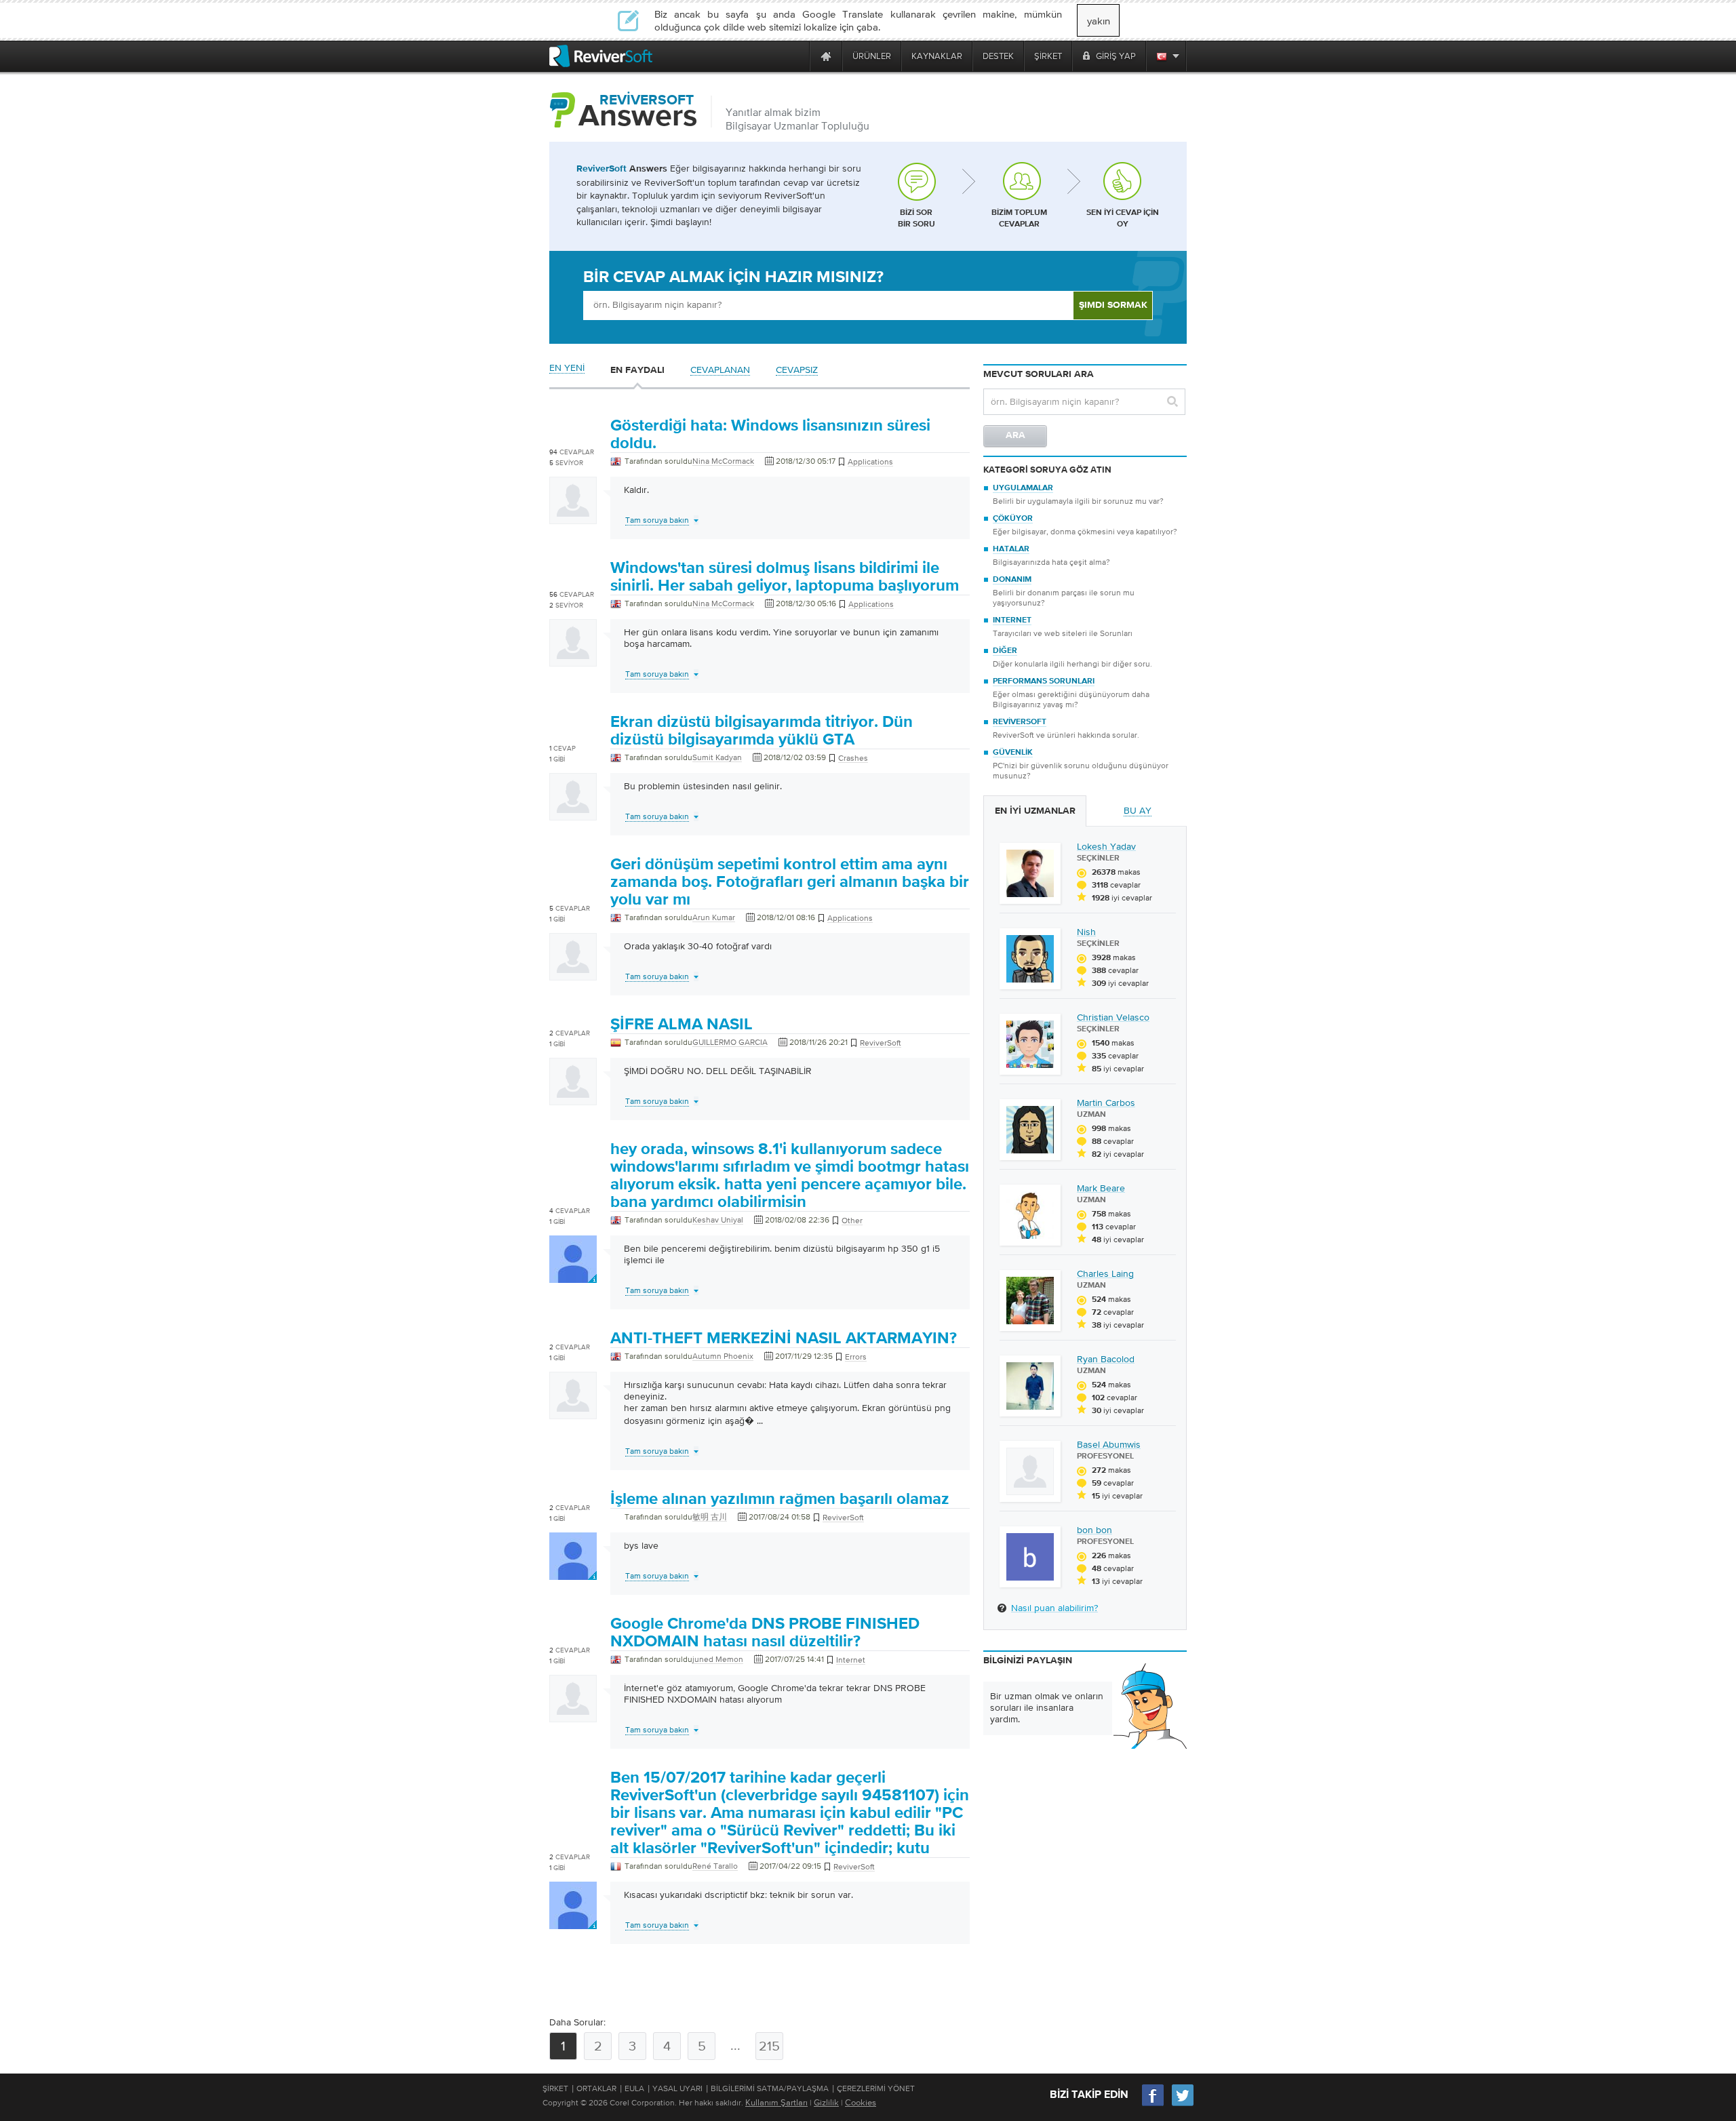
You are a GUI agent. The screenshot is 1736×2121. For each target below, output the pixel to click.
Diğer (1005, 651)
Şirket (555, 2088)
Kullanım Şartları (776, 2102)
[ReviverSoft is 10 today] (796, 56)
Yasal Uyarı (677, 2088)
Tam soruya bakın (657, 520)
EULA (634, 2088)
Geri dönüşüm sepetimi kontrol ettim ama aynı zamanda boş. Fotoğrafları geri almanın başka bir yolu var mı (790, 882)
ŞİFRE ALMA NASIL (682, 1025)
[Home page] (826, 56)
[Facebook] (1153, 2104)
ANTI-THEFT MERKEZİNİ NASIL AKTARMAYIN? (784, 1339)
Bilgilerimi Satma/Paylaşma (770, 2088)
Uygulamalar (1023, 488)
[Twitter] (1183, 2104)
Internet (1012, 620)
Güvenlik (1013, 753)
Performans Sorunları (1044, 681)
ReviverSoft (1020, 722)
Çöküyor (1013, 519)
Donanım (1012, 580)
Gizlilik (826, 2102)
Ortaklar (596, 2088)
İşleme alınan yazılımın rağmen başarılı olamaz (780, 1499)
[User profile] (573, 517)
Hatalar (1011, 549)
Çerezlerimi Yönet (876, 2088)
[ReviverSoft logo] (601, 56)
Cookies (861, 2102)
